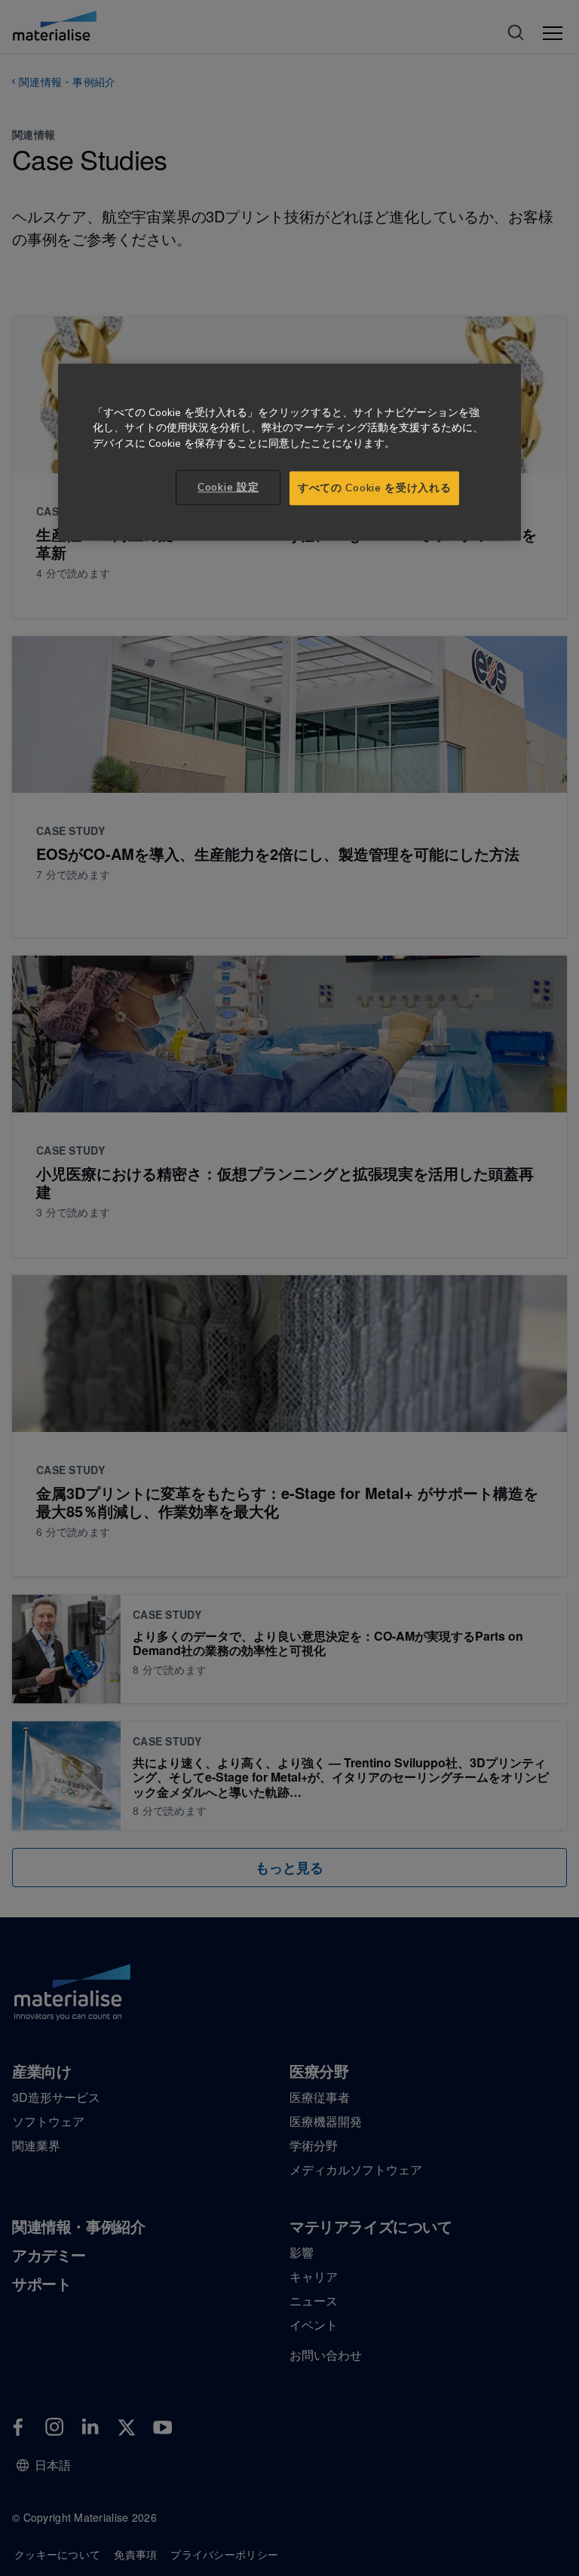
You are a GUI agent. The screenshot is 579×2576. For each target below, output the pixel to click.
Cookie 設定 (228, 487)
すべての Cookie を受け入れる (374, 488)
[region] (289, 452)
